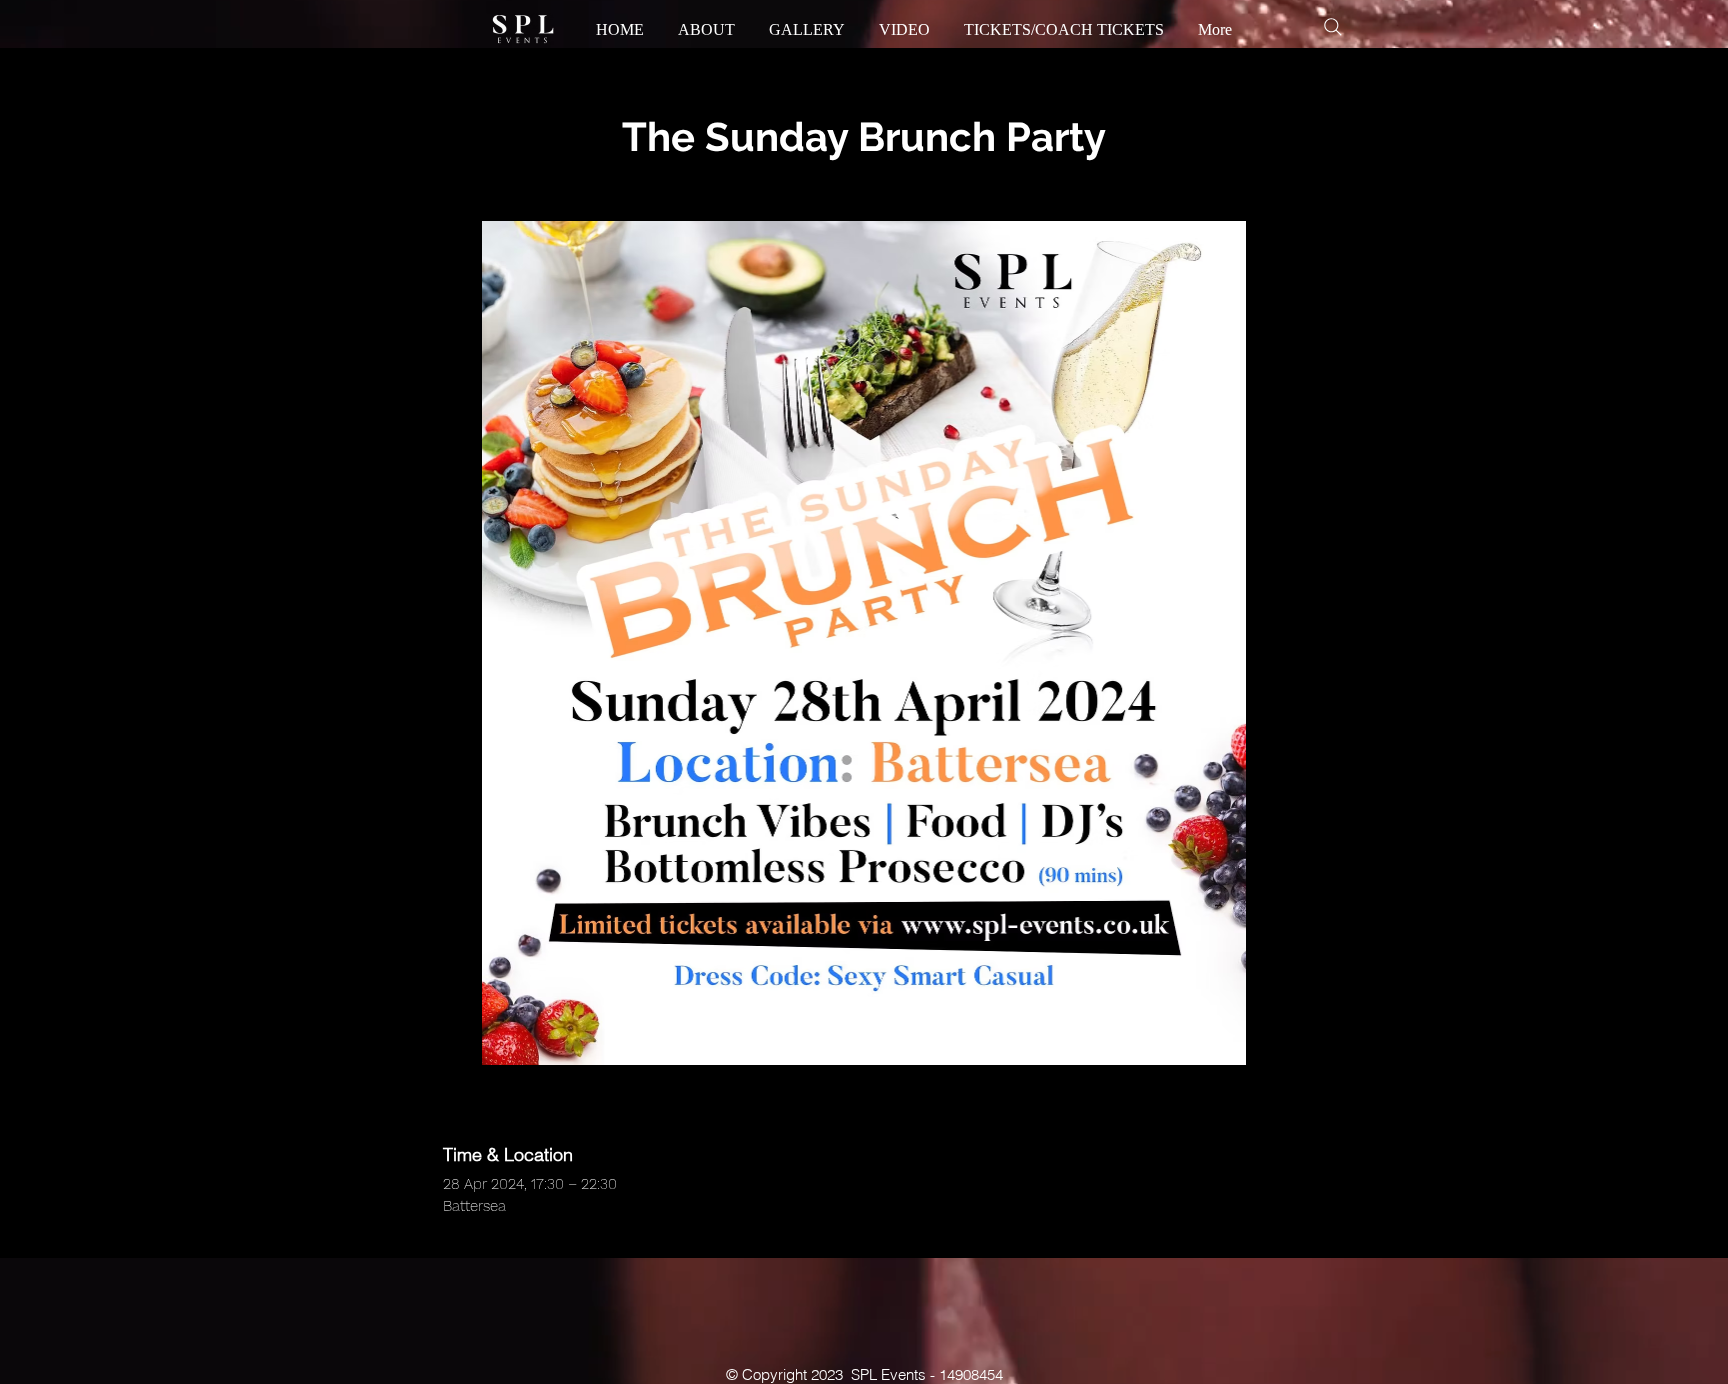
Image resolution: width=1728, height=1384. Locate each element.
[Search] (1333, 27)
